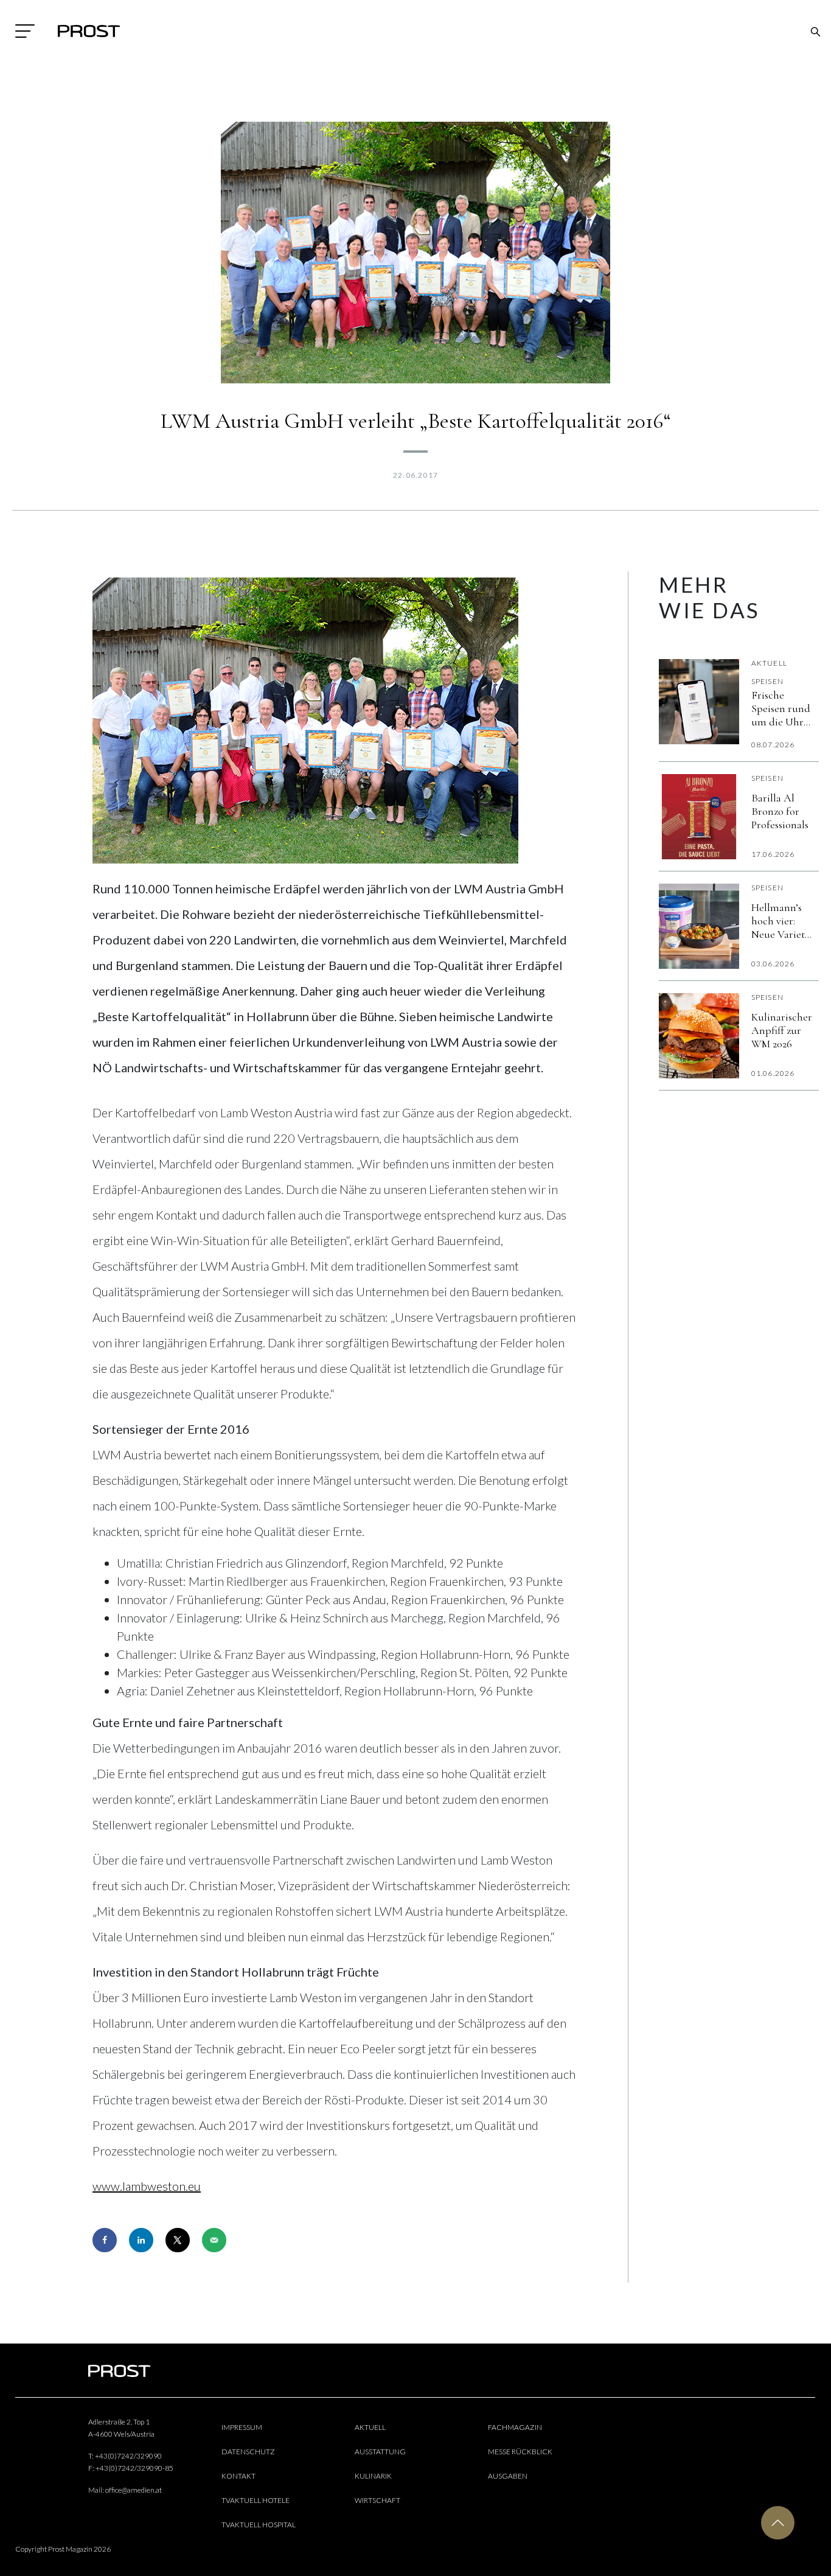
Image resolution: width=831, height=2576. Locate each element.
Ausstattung (380, 2452)
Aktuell (769, 663)
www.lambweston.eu (147, 2186)
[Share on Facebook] (105, 2240)
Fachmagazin (515, 2427)
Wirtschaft (377, 2500)
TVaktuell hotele (256, 2500)
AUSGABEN (508, 2476)
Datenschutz (248, 2452)
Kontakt (238, 2476)
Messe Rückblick (520, 2452)
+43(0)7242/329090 (128, 2456)
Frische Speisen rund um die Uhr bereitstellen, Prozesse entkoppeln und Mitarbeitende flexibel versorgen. (783, 708)
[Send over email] (214, 2240)
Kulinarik (373, 2476)
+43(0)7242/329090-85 (134, 2468)
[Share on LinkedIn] (141, 2240)
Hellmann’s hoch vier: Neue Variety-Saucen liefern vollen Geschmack (782, 921)
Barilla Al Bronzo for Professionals (780, 811)
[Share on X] (178, 2240)
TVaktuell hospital (259, 2525)
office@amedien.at (134, 2490)
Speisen (767, 681)
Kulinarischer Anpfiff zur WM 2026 (782, 1030)
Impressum (242, 2427)
